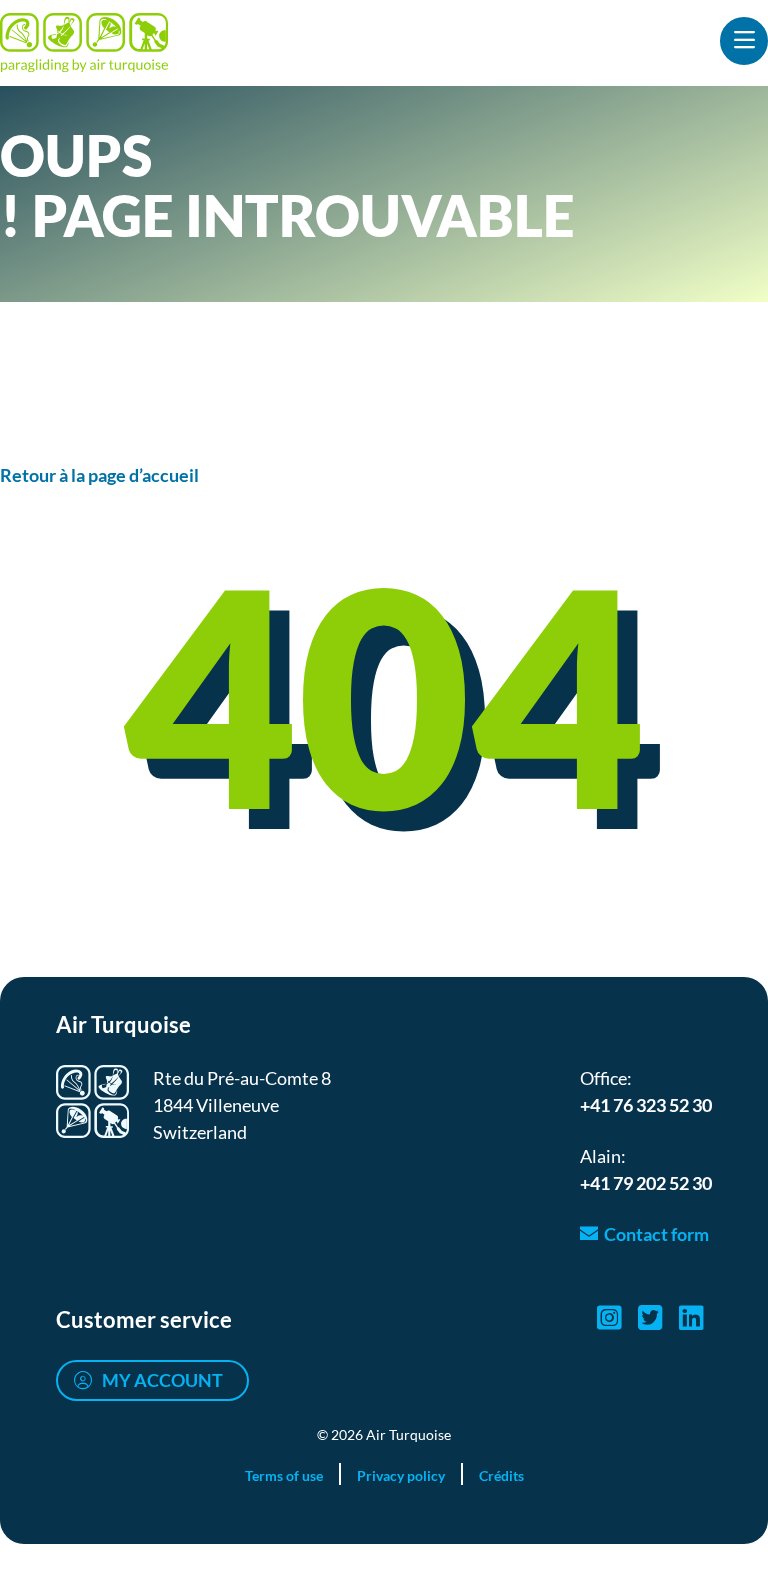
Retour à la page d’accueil (99, 475)
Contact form (656, 1234)
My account (162, 1380)
